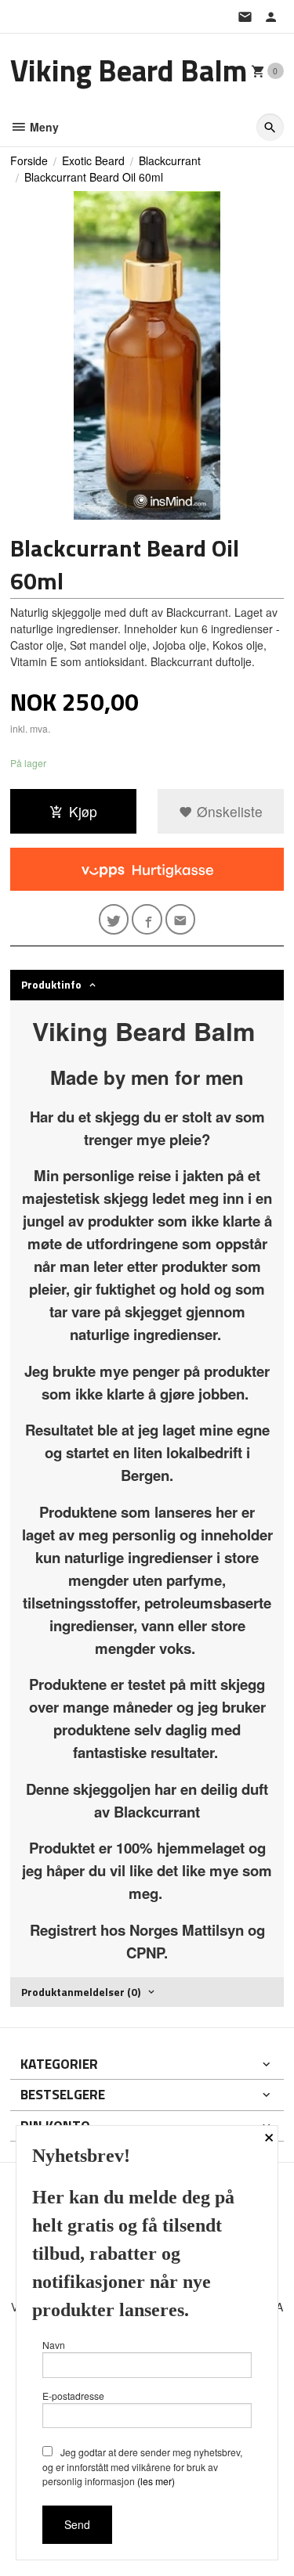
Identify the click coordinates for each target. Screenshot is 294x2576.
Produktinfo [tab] (51, 984)
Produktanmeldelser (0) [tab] (81, 1992)
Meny (43, 127)
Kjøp (83, 811)
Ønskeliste (228, 811)
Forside (29, 160)
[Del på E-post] (181, 919)
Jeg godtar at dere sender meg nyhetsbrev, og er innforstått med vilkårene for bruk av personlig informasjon (142, 2466)
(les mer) (156, 2481)
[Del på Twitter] (114, 919)
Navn (54, 2345)
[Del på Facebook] (147, 919)
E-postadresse (73, 2396)
